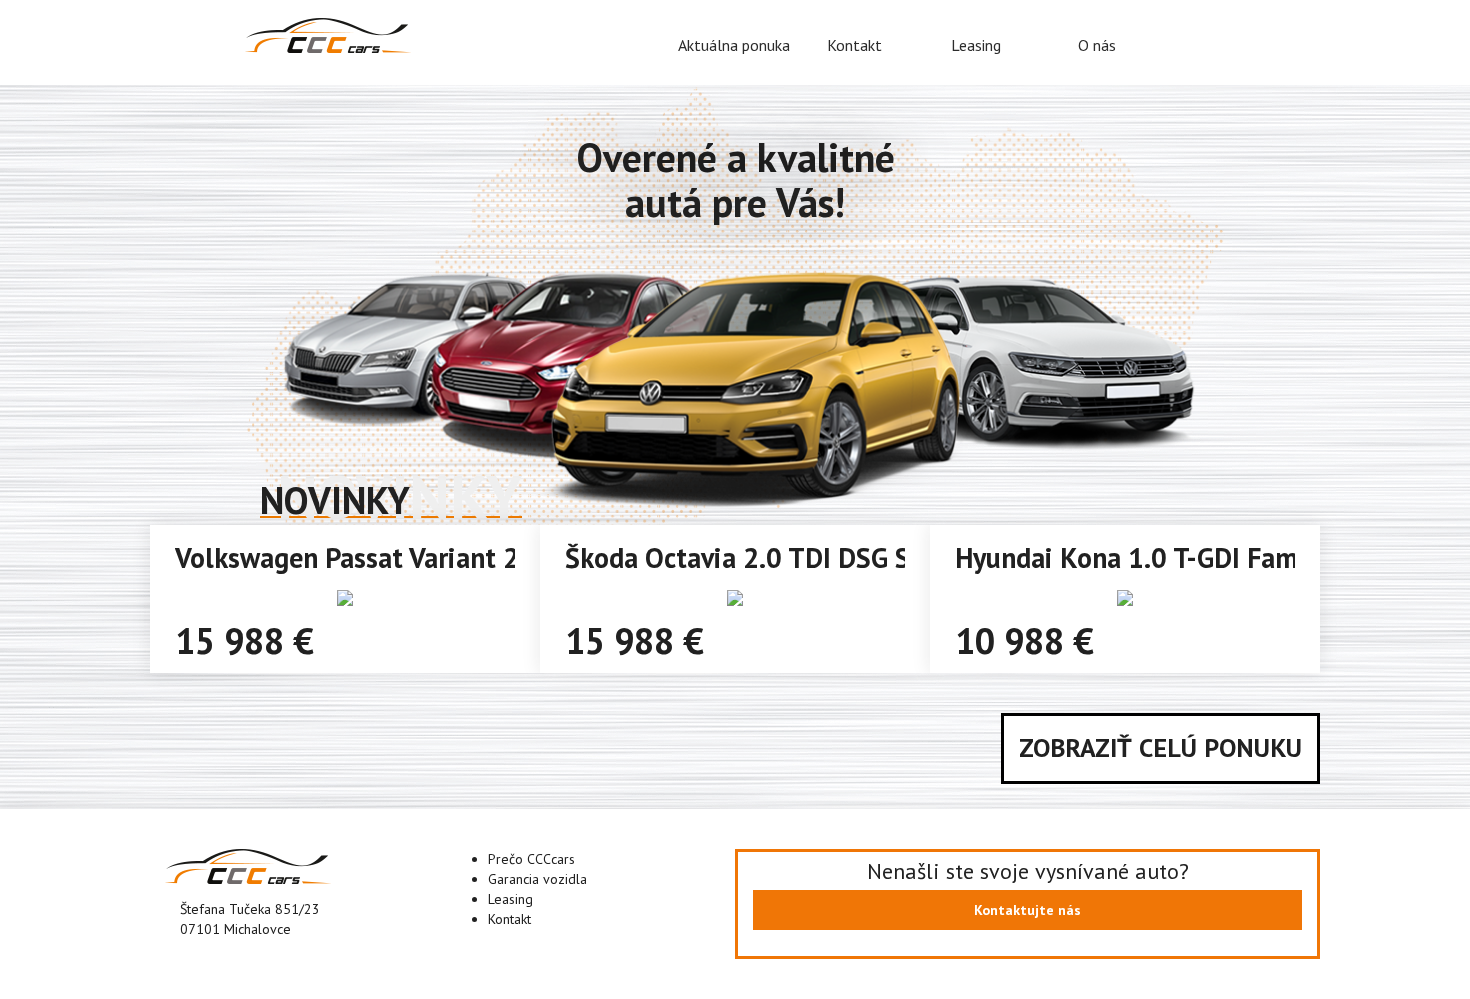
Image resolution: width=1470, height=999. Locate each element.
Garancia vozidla (537, 879)
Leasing (976, 45)
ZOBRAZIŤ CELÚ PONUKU (1160, 747)
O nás (1097, 45)
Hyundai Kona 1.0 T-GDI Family (1141, 557)
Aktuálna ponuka (734, 45)
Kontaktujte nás (1027, 910)
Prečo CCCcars (531, 859)
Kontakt (854, 45)
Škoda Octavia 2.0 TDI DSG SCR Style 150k (822, 557)
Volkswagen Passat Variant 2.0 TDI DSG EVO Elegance (497, 557)
